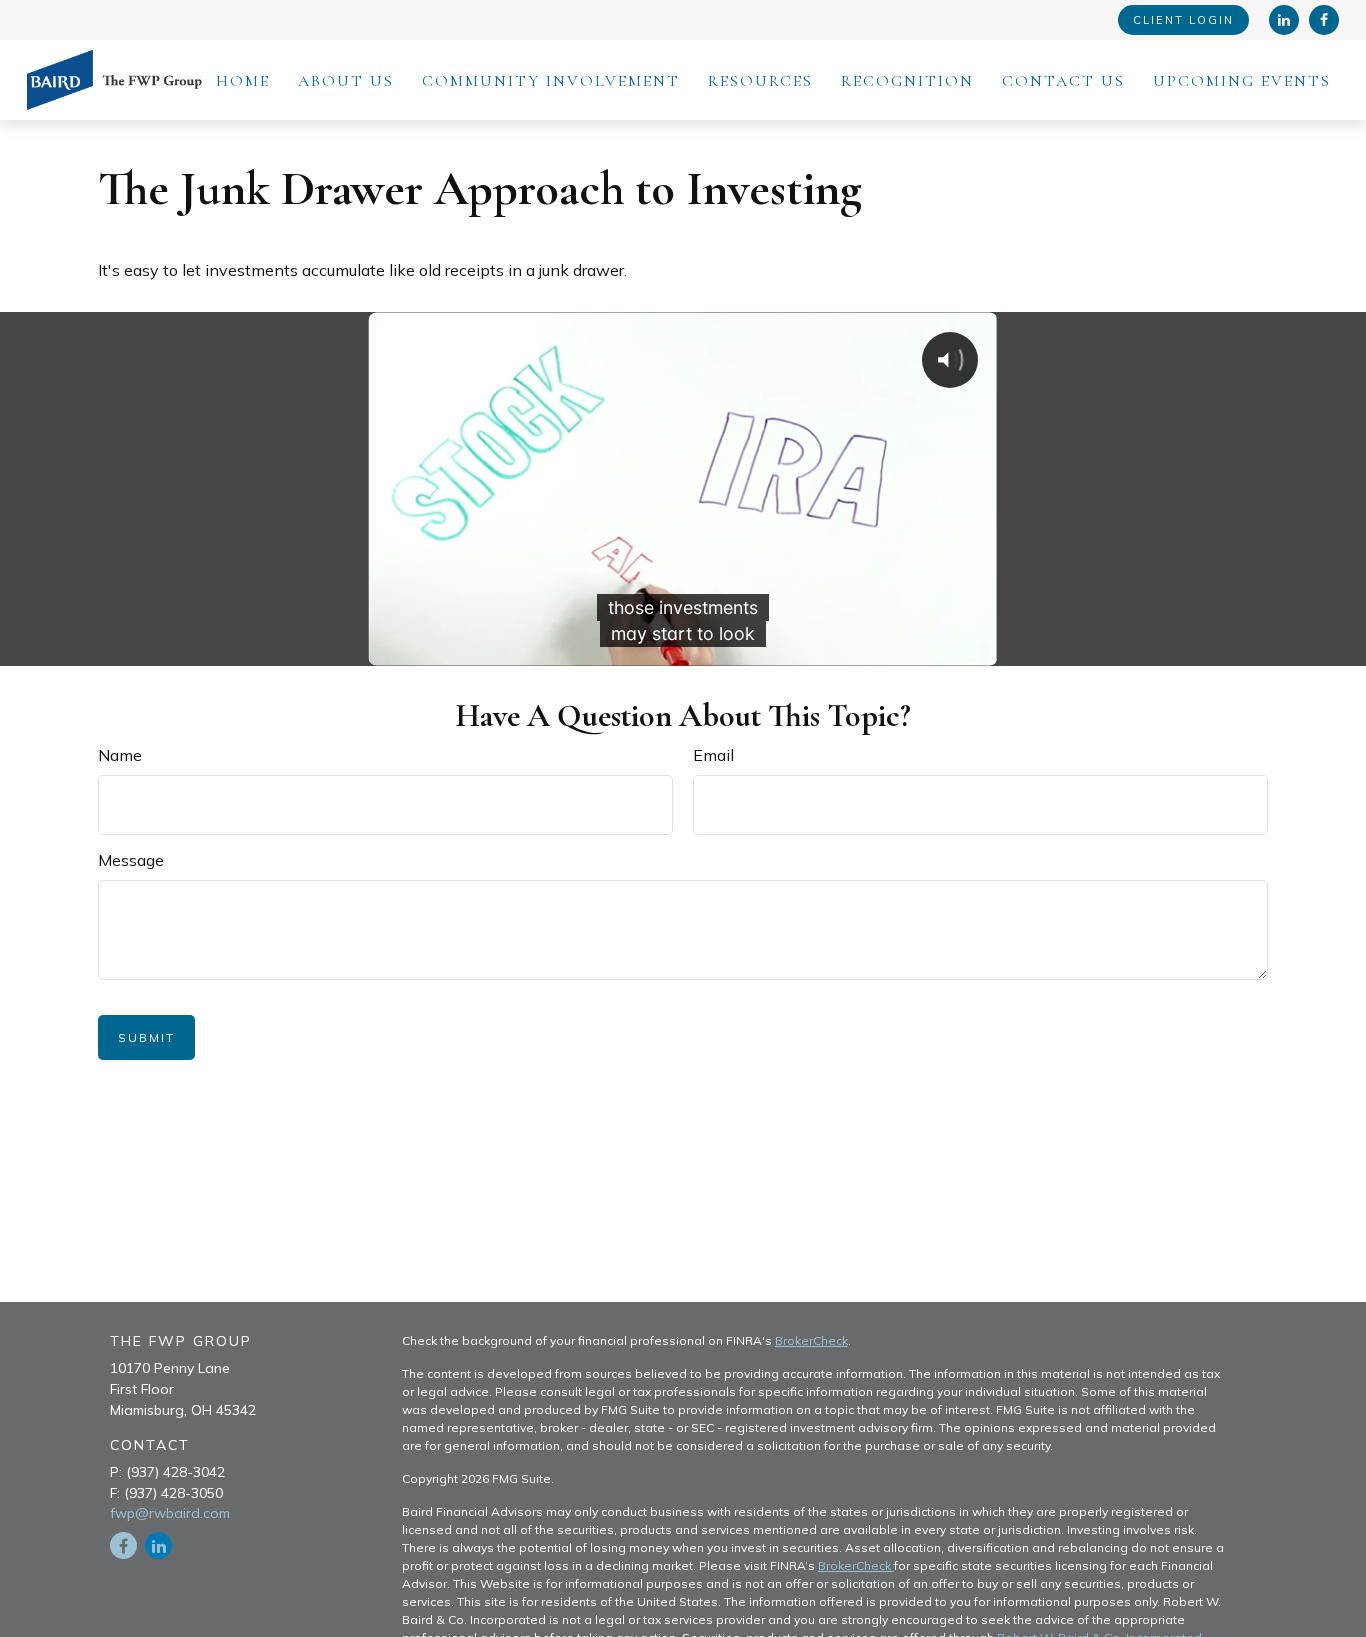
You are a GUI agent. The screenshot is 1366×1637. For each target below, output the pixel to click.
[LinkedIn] (1284, 20)
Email (713, 755)
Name (120, 755)
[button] (243, 80)
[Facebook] (1324, 20)
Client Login (1183, 20)
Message (131, 860)
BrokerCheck (811, 1340)
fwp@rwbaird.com (170, 1513)
